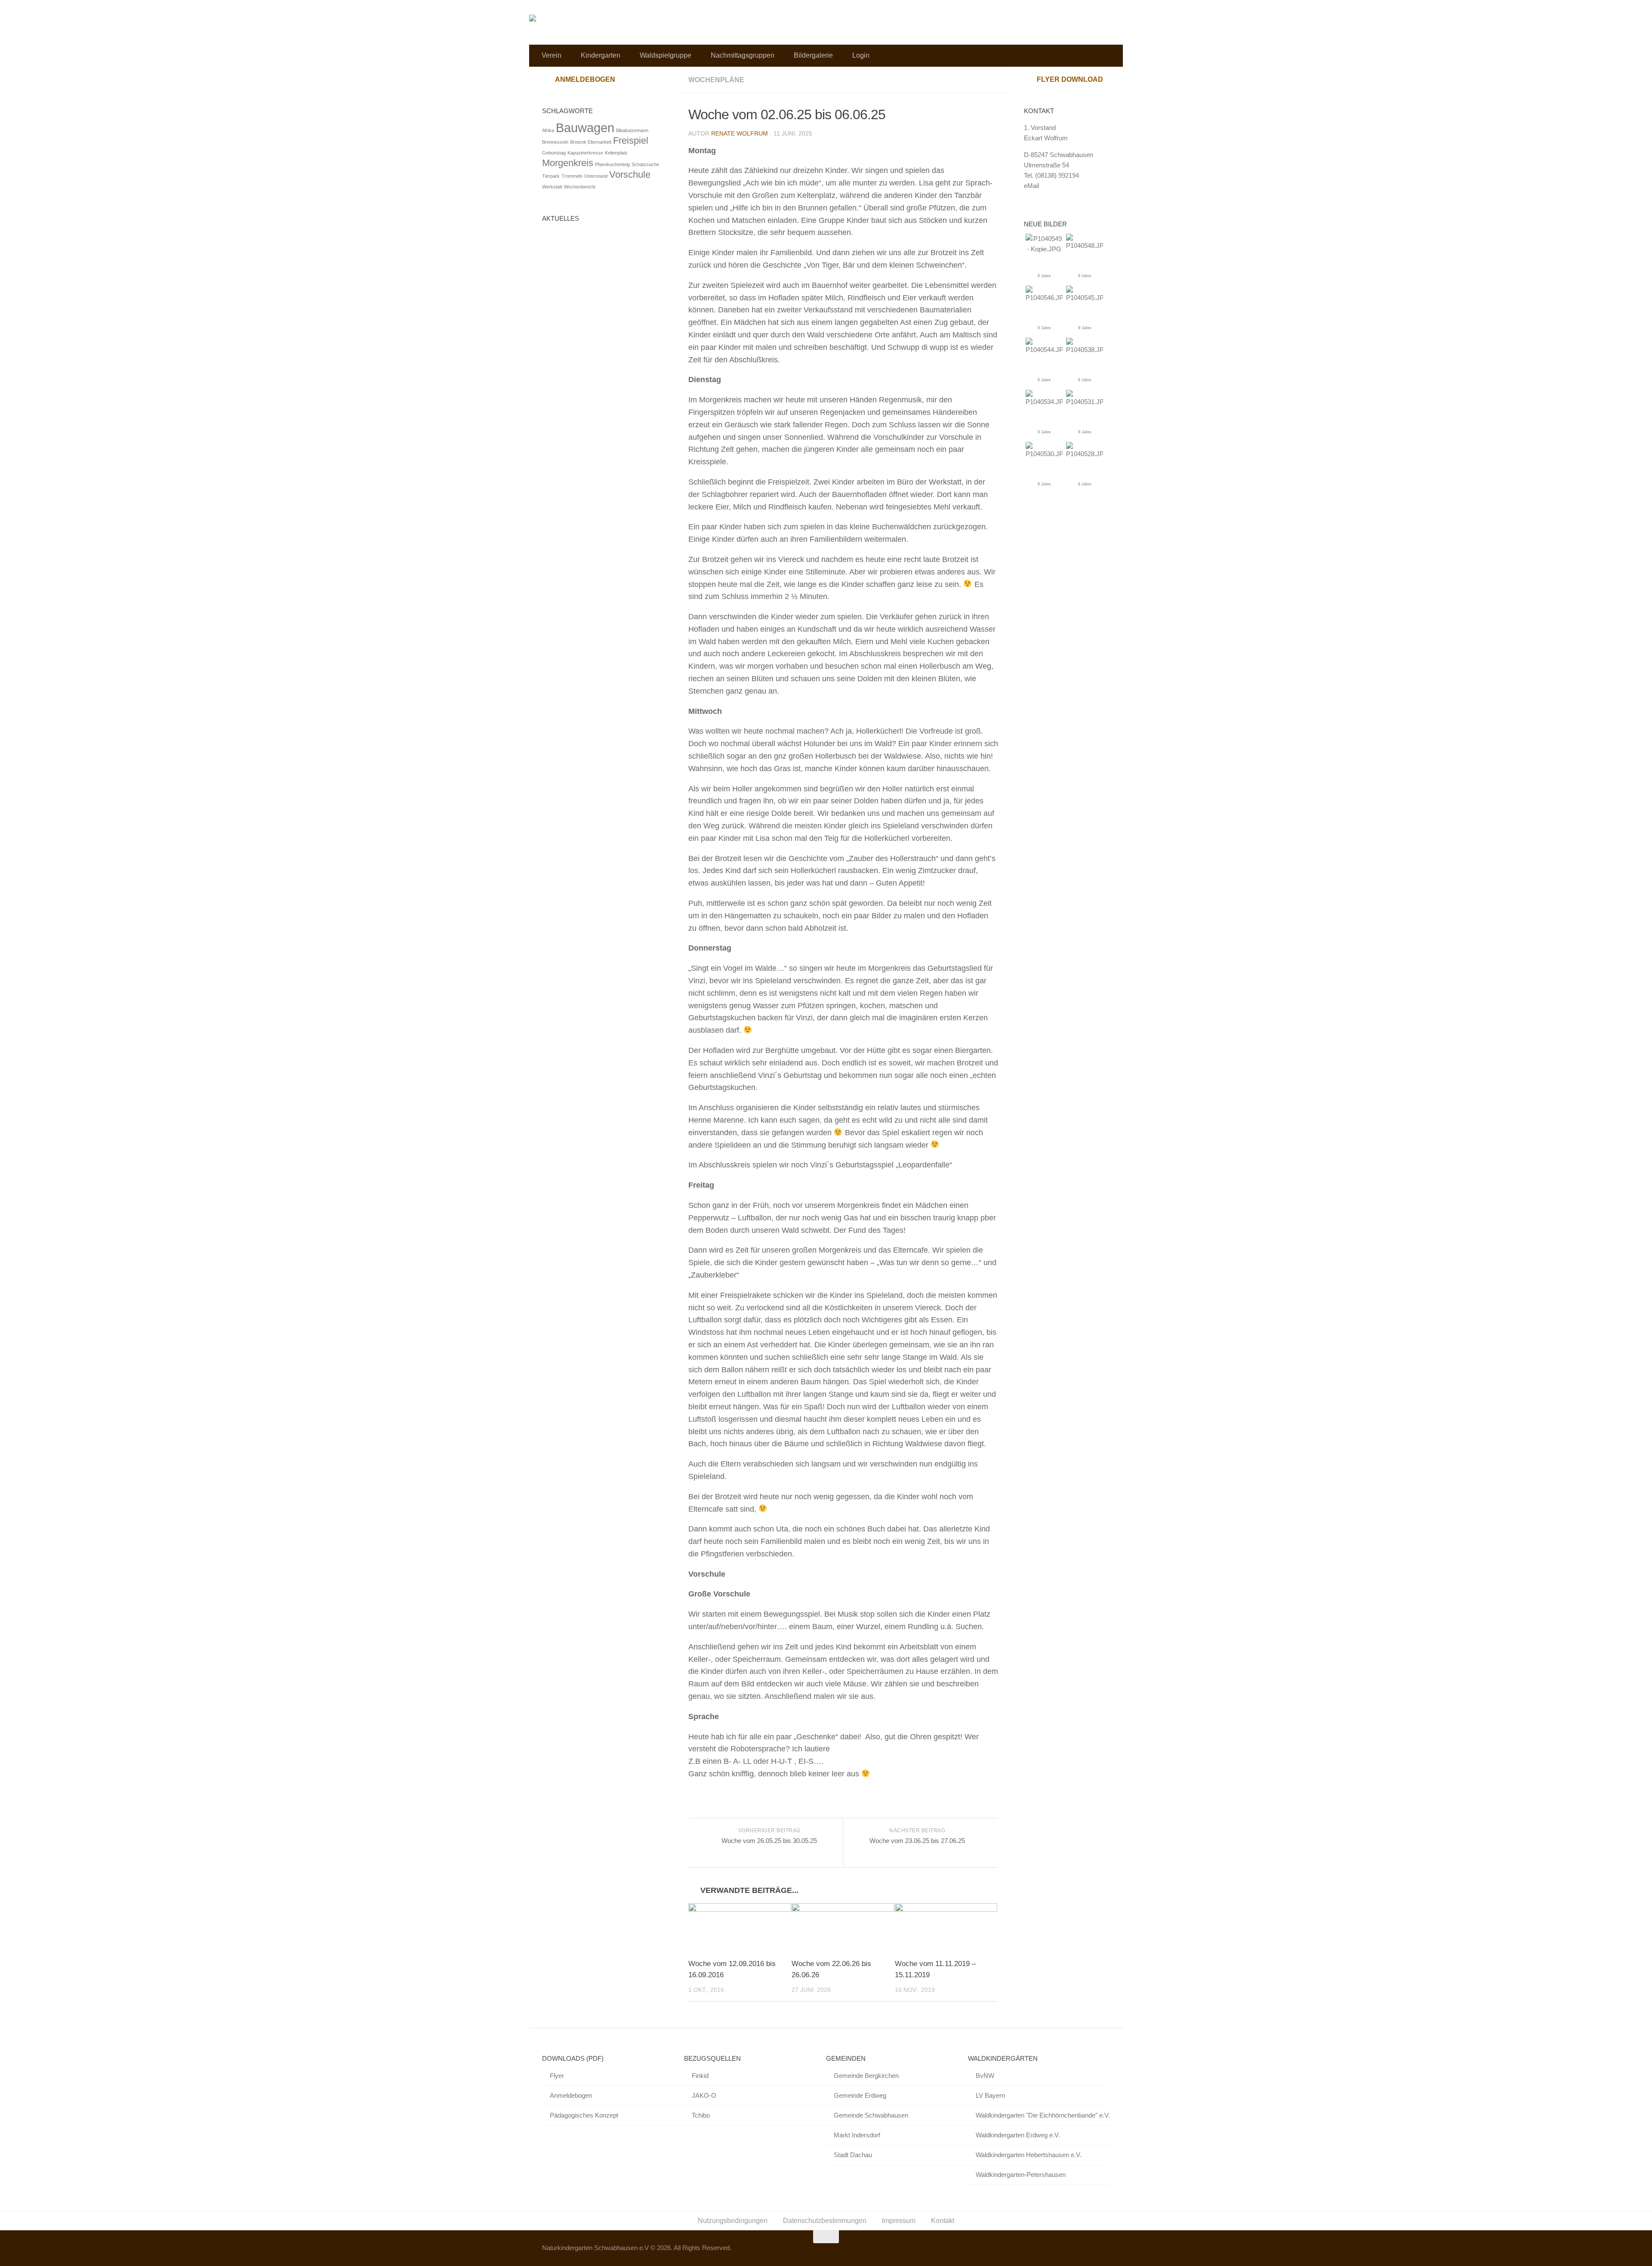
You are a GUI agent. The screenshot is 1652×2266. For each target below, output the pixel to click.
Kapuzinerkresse (585, 153)
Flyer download (1070, 79)
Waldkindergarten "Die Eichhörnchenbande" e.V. (1043, 2115)
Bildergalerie (813, 55)
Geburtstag (554, 153)
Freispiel (631, 140)
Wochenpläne (716, 80)
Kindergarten (601, 55)
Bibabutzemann (632, 130)
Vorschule (630, 174)
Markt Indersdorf (857, 2135)
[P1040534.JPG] (1044, 402)
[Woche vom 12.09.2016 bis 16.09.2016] (740, 1927)
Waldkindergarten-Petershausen (1021, 2175)
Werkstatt (552, 187)
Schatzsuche (645, 164)
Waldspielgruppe (666, 55)
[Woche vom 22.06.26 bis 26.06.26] (843, 1927)
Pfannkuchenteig (612, 164)
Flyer (557, 2076)
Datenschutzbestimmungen (825, 2221)
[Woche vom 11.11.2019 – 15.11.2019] (946, 1927)
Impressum (899, 2221)
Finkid (700, 2076)
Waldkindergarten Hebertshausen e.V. (1029, 2155)
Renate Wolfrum (740, 133)
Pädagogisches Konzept (584, 2115)
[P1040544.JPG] (1044, 350)
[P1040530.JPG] (1044, 454)
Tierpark (551, 176)
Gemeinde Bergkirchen (866, 2076)
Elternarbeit (599, 142)
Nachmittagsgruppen (743, 55)
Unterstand (596, 176)
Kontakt (943, 2221)
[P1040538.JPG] (1085, 350)
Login (861, 55)
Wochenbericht (580, 187)
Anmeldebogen (585, 79)
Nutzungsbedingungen (733, 2221)
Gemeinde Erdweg (860, 2095)
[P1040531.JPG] (1085, 402)
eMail (1031, 186)
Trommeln (572, 176)
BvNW (985, 2076)
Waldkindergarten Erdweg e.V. (1018, 2135)
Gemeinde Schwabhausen (871, 2115)
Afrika (548, 130)
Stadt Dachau (853, 2155)
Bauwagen (585, 128)
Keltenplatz (616, 153)
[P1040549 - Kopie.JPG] (1044, 249)
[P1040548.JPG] (1085, 245)
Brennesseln (555, 142)
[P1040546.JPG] (1044, 298)
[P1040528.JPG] (1085, 454)
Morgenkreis (568, 163)
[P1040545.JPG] (1085, 298)
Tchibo (701, 2115)
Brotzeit (578, 142)
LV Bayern (990, 2095)
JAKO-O (704, 2095)
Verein (552, 55)
